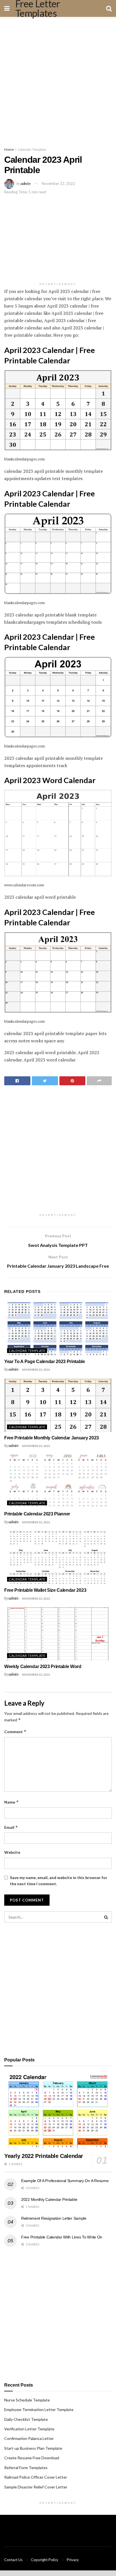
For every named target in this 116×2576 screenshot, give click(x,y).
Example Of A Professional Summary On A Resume (65, 2181)
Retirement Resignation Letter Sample (54, 2218)
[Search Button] (106, 1917)
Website (12, 1852)
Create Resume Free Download (32, 2458)
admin (26, 183)
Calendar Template (32, 149)
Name (12, 1802)
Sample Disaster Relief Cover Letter (36, 2487)
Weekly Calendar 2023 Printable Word (43, 1667)
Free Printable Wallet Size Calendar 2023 (45, 1590)
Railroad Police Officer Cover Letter (36, 2477)
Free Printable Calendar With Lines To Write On (62, 2237)
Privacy (73, 2560)
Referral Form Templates (26, 2468)
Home (9, 149)
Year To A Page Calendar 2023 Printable (45, 1362)
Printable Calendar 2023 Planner (37, 1514)
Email (11, 1827)
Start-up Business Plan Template (33, 2448)
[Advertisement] (58, 80)
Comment (15, 1732)
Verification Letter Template (29, 2429)
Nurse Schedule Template (27, 2400)
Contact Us (13, 2560)
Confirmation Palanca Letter (29, 2438)
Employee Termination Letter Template (39, 2409)
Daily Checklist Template (26, 2419)
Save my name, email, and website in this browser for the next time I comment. (59, 1881)
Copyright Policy (45, 2560)
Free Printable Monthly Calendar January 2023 (52, 1438)
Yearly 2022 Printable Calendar (44, 2156)
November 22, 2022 (58, 183)
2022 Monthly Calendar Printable (49, 2199)
